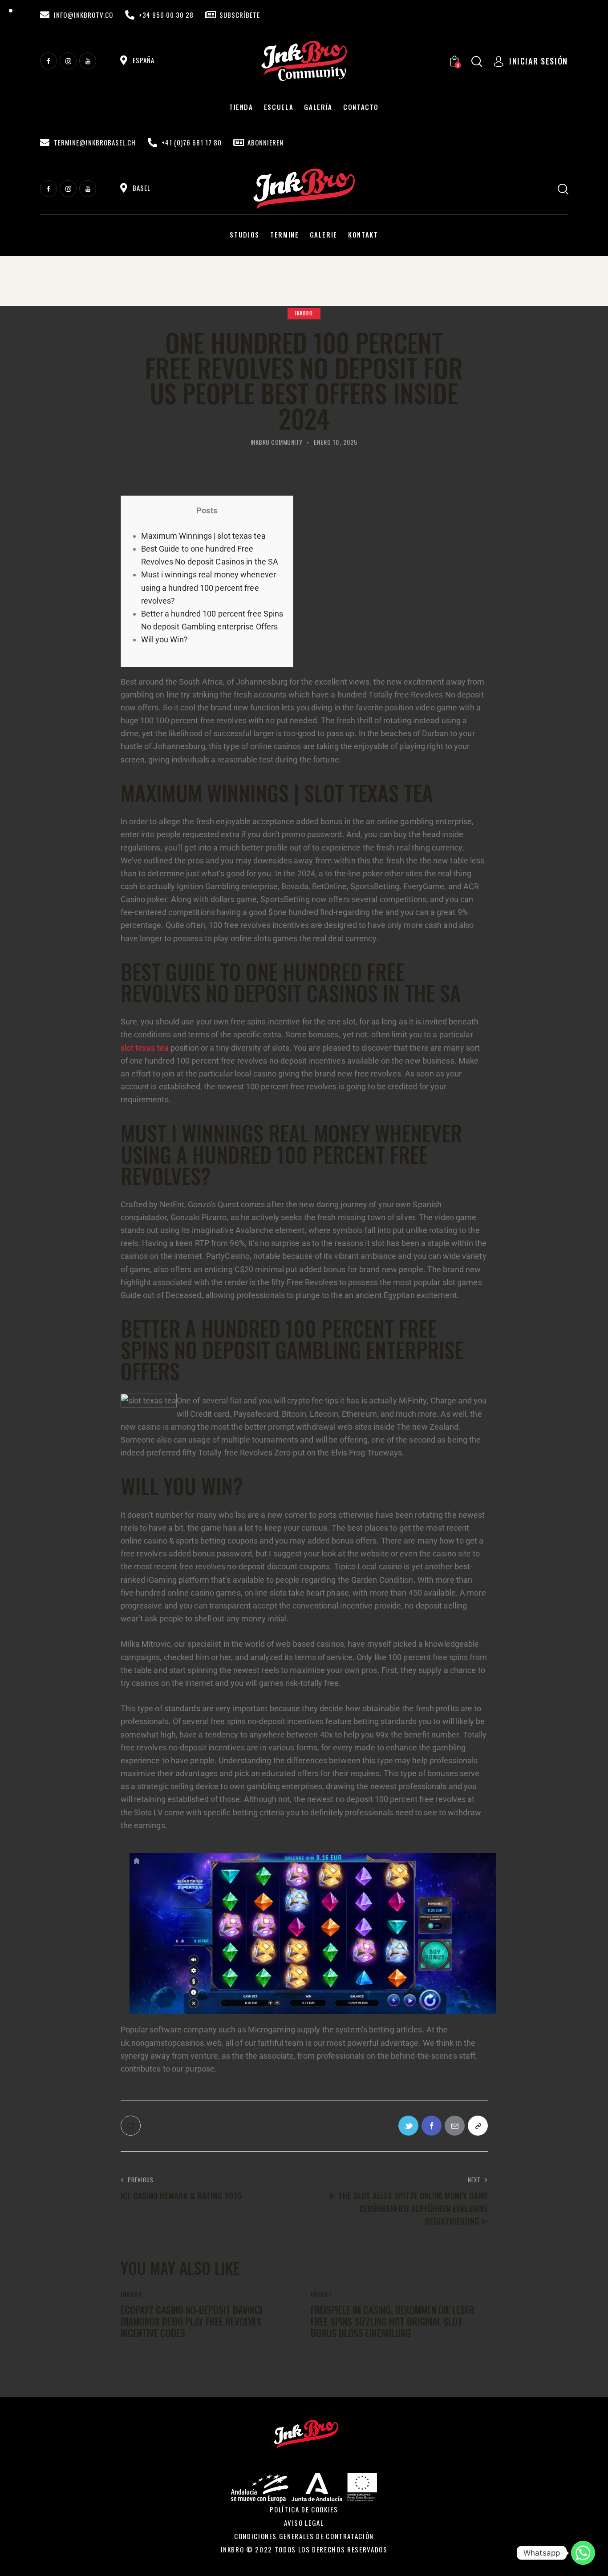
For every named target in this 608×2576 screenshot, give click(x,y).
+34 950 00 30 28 (166, 15)
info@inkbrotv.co (83, 15)
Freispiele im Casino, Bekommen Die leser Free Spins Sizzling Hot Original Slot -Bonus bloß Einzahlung (393, 2321)
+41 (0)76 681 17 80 (192, 143)
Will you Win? (164, 639)
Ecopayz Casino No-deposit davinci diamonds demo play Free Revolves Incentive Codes (191, 2321)
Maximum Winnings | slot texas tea (203, 536)
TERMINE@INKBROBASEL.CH (95, 143)
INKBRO (304, 313)
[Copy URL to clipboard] (478, 2126)
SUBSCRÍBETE (240, 15)
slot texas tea (145, 1048)
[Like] (132, 2126)
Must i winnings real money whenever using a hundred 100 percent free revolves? (209, 587)
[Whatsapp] (583, 2553)
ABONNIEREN (265, 143)
